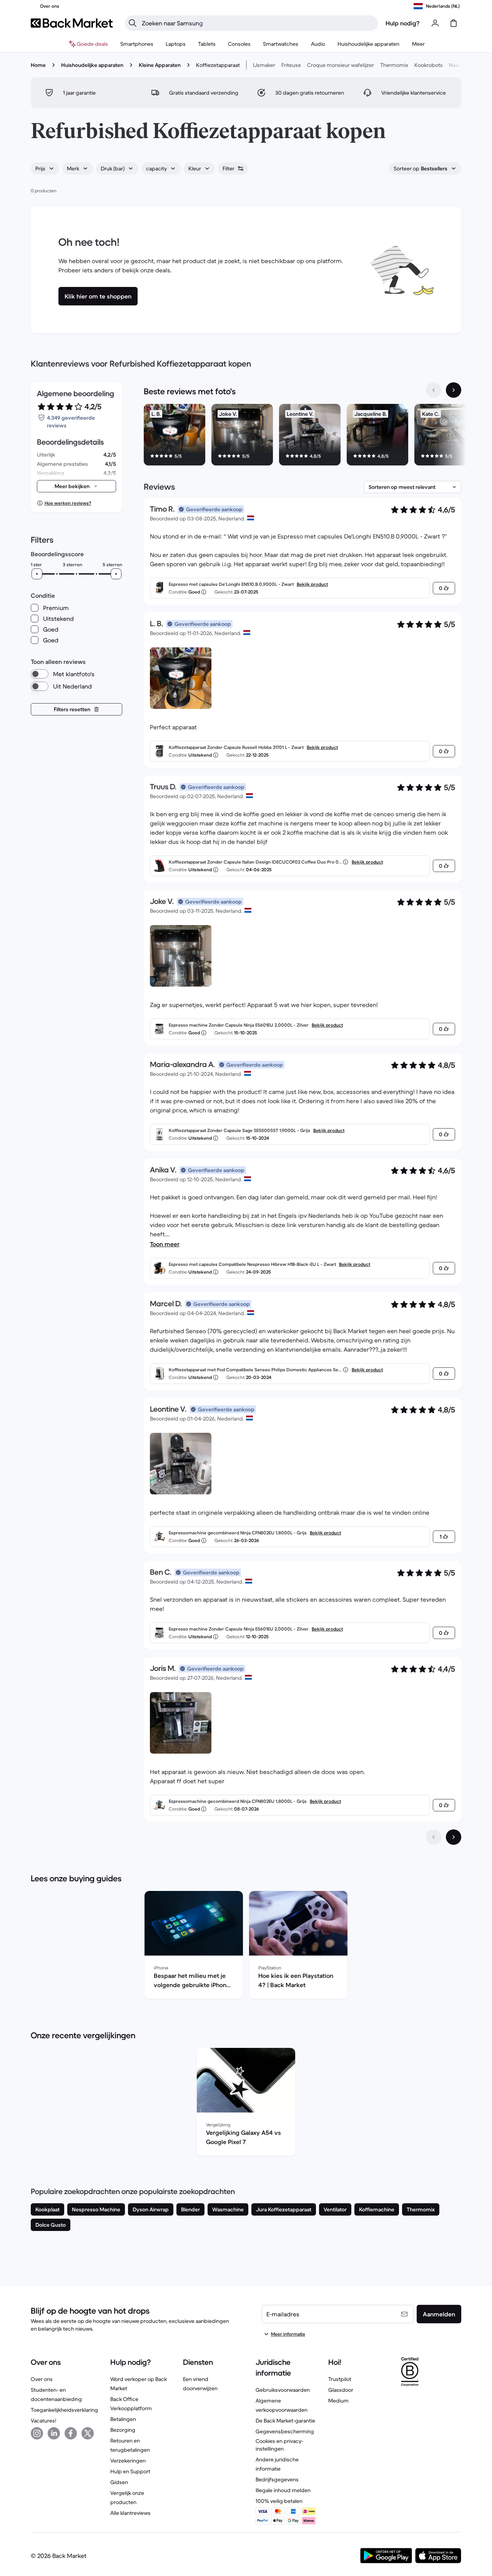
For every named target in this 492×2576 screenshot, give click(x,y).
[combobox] (45, 168)
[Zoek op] (133, 23)
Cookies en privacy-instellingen (279, 2445)
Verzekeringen (128, 2461)
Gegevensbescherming (285, 2431)
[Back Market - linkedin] (54, 2433)
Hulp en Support (130, 2471)
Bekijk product (312, 584)
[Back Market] (72, 23)
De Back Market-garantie (285, 2421)
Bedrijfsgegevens (277, 2479)
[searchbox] (258, 23)
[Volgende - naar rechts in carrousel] (454, 390)
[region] (303, 436)
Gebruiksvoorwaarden (283, 2390)
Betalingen (123, 2419)
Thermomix (394, 65)
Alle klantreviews (130, 2513)
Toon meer (165, 1244)
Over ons (42, 2379)
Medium (338, 2401)
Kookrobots (429, 65)
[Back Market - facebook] (71, 2433)
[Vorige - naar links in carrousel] (434, 390)
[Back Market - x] (88, 2433)
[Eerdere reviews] (434, 1837)
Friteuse (291, 65)
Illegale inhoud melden (283, 2490)
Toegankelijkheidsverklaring (64, 2410)
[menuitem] (137, 44)
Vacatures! (43, 2421)
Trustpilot (340, 2379)
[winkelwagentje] (454, 23)
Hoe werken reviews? (68, 503)
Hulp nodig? (403, 23)
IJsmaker (264, 65)
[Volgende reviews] (454, 1837)
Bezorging (123, 2430)
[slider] (37, 574)
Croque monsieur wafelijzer (341, 65)
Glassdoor (341, 2390)
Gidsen (119, 2482)
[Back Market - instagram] (37, 2433)
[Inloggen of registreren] (435, 23)
